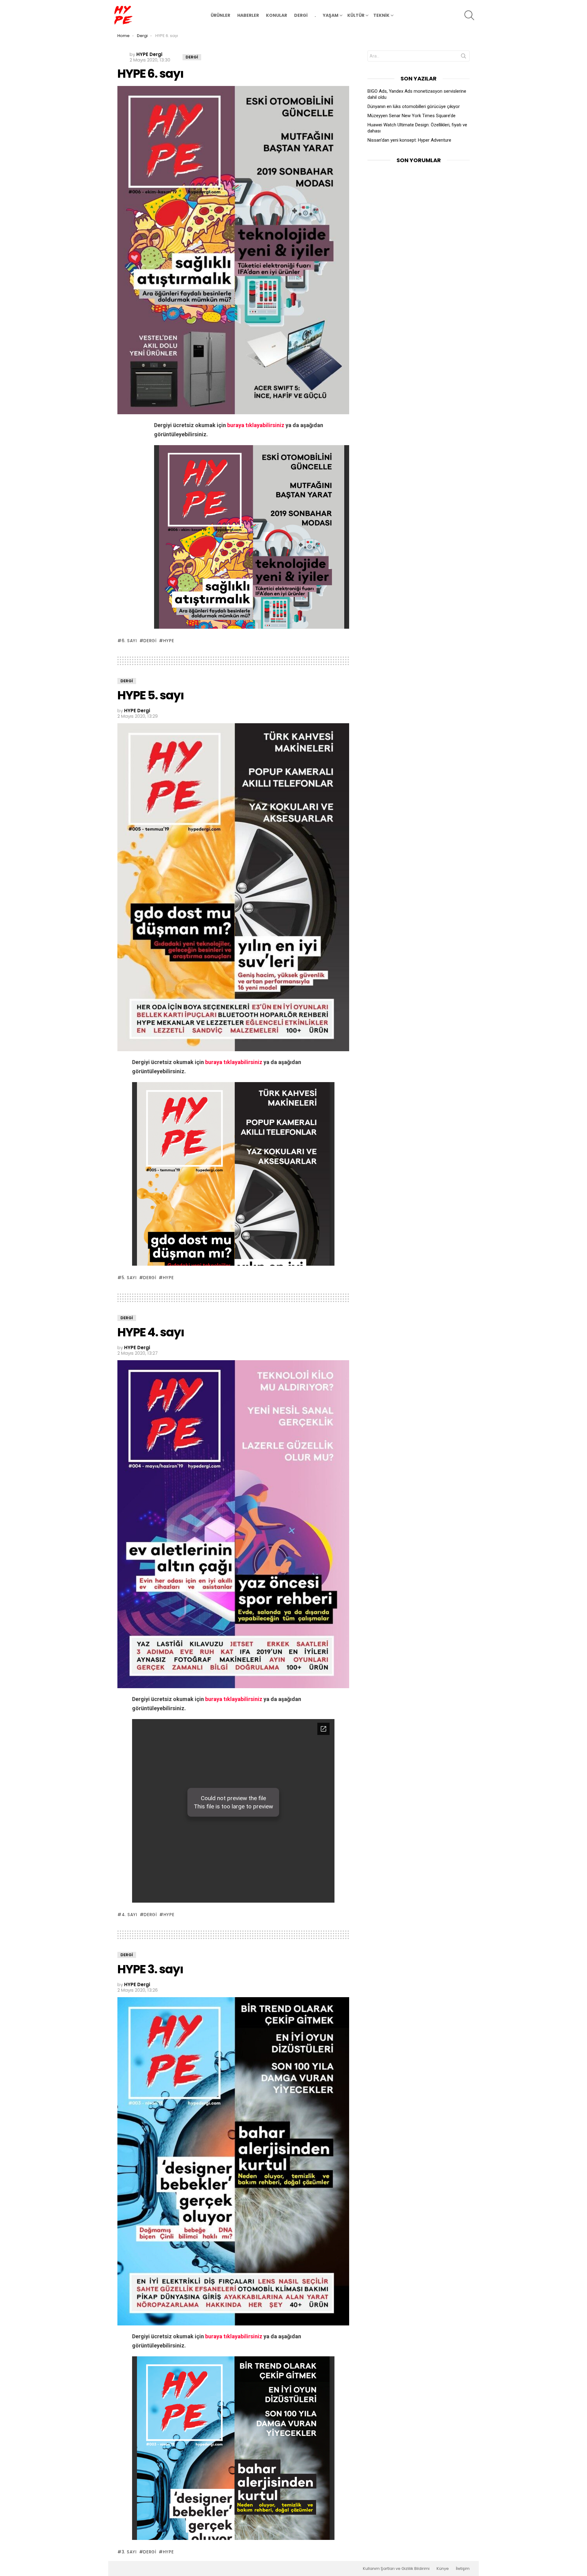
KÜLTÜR (356, 15)
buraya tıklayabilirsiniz (256, 425)
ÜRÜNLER (220, 15)
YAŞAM (331, 15)
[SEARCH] (469, 15)
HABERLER (248, 15)
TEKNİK (381, 15)
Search (463, 57)
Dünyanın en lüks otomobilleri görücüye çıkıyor (414, 106)
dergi (150, 641)
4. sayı (129, 1915)
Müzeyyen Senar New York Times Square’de (412, 116)
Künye (443, 2569)
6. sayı (129, 641)
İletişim (463, 2569)
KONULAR (277, 15)
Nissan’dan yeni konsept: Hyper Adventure (409, 140)
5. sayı (129, 1278)
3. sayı (129, 2552)
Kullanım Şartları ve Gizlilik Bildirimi (396, 2569)
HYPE (169, 641)
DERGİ (301, 15)
